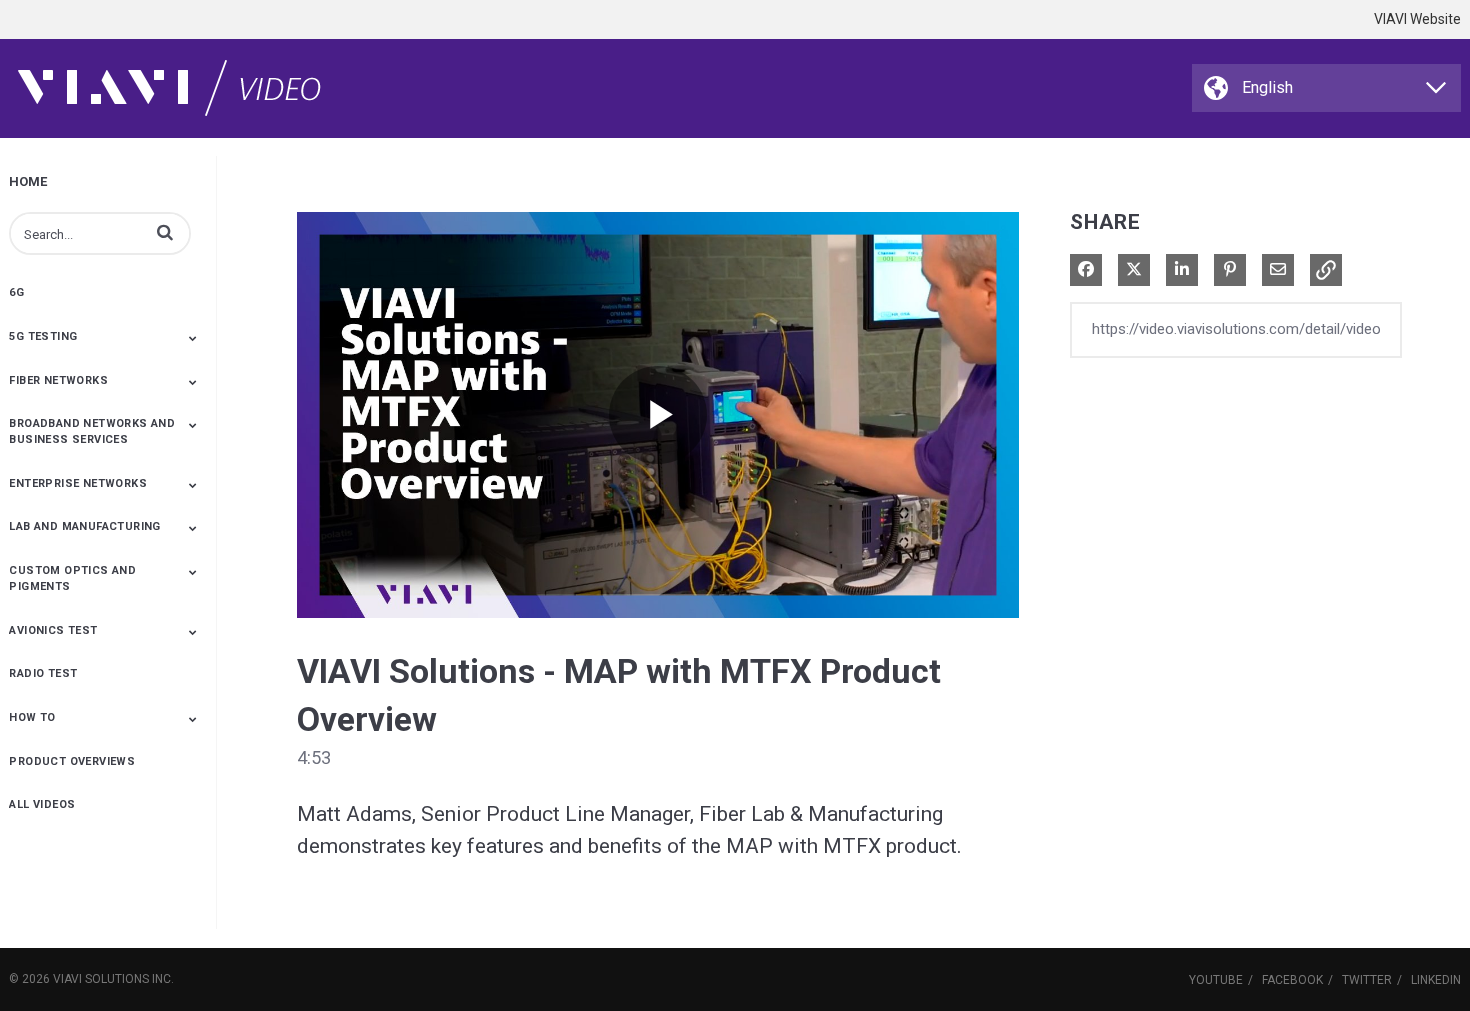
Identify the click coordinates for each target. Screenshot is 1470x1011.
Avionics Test (53, 630)
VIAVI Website (1417, 19)
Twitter (1367, 980)
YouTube (1216, 980)
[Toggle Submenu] (193, 338)
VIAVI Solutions (101, 979)
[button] (165, 232)
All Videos (42, 804)
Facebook (1292, 980)
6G (16, 292)
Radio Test (43, 673)
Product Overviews (72, 761)
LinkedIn (1436, 980)
